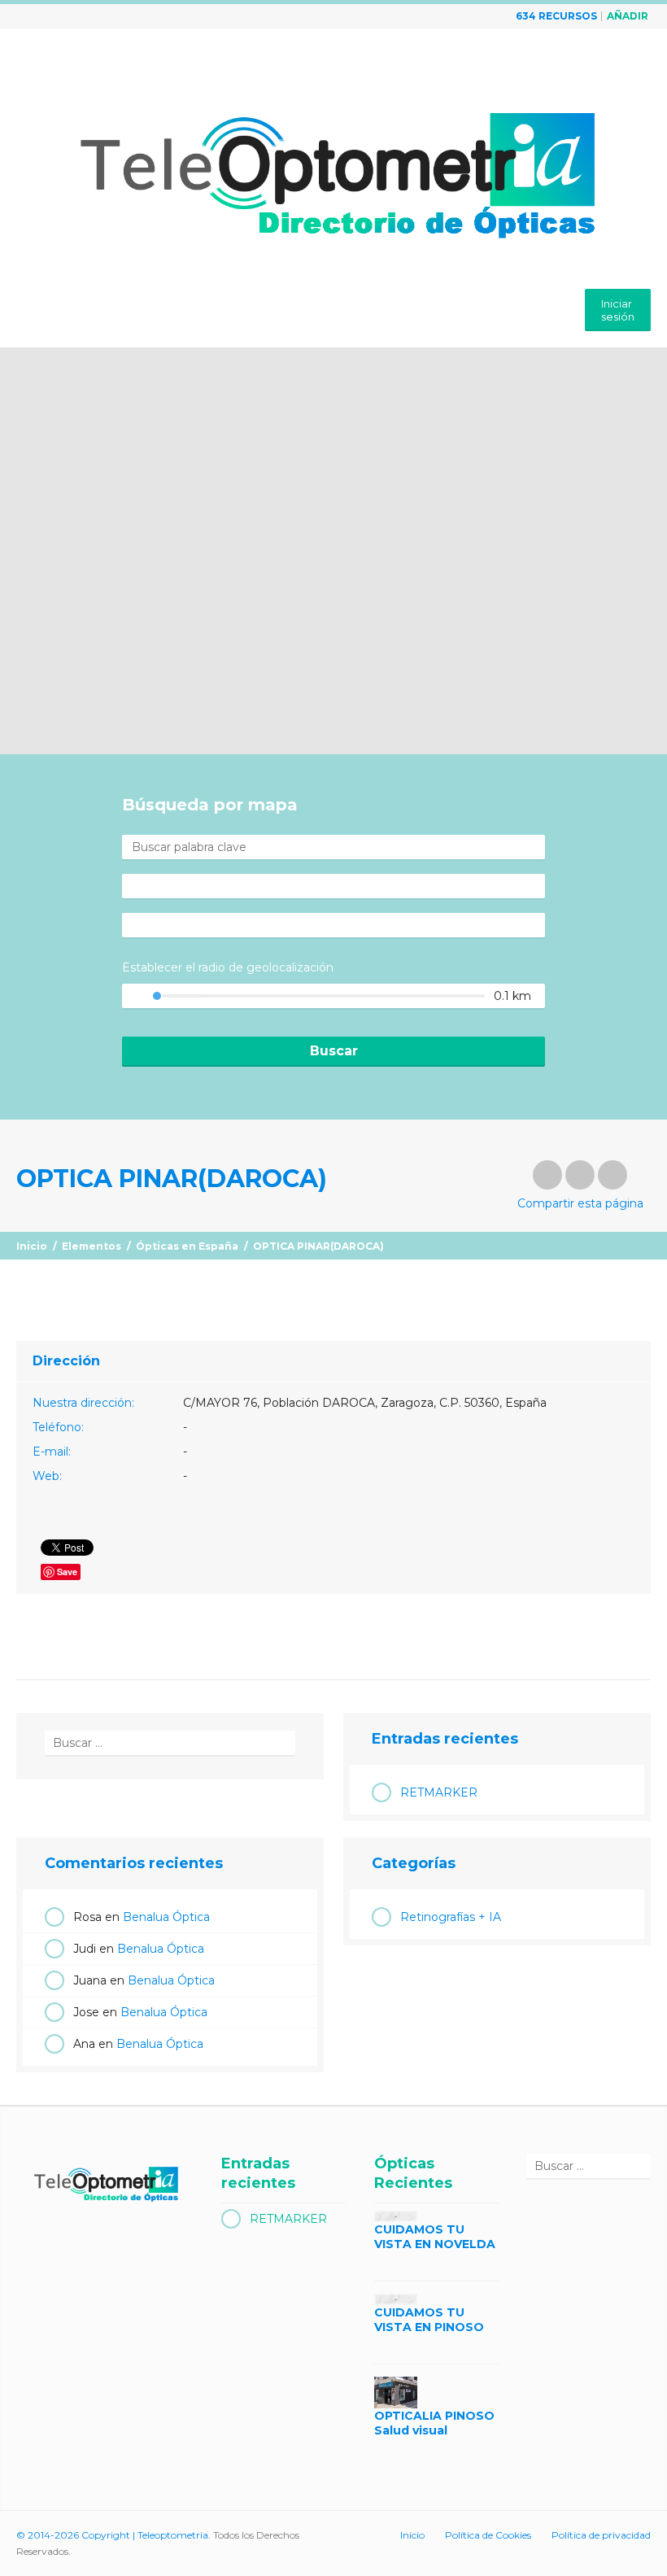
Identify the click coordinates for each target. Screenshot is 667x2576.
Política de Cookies (488, 2535)
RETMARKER (439, 1792)
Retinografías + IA (451, 1917)
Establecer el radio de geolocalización (228, 967)
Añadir (628, 16)
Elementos (92, 1246)
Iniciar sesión (618, 310)
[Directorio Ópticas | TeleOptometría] (333, 161)
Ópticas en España (187, 1246)
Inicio (32, 1246)
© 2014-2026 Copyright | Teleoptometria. (113, 2535)
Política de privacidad (601, 2535)
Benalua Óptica (166, 1917)
